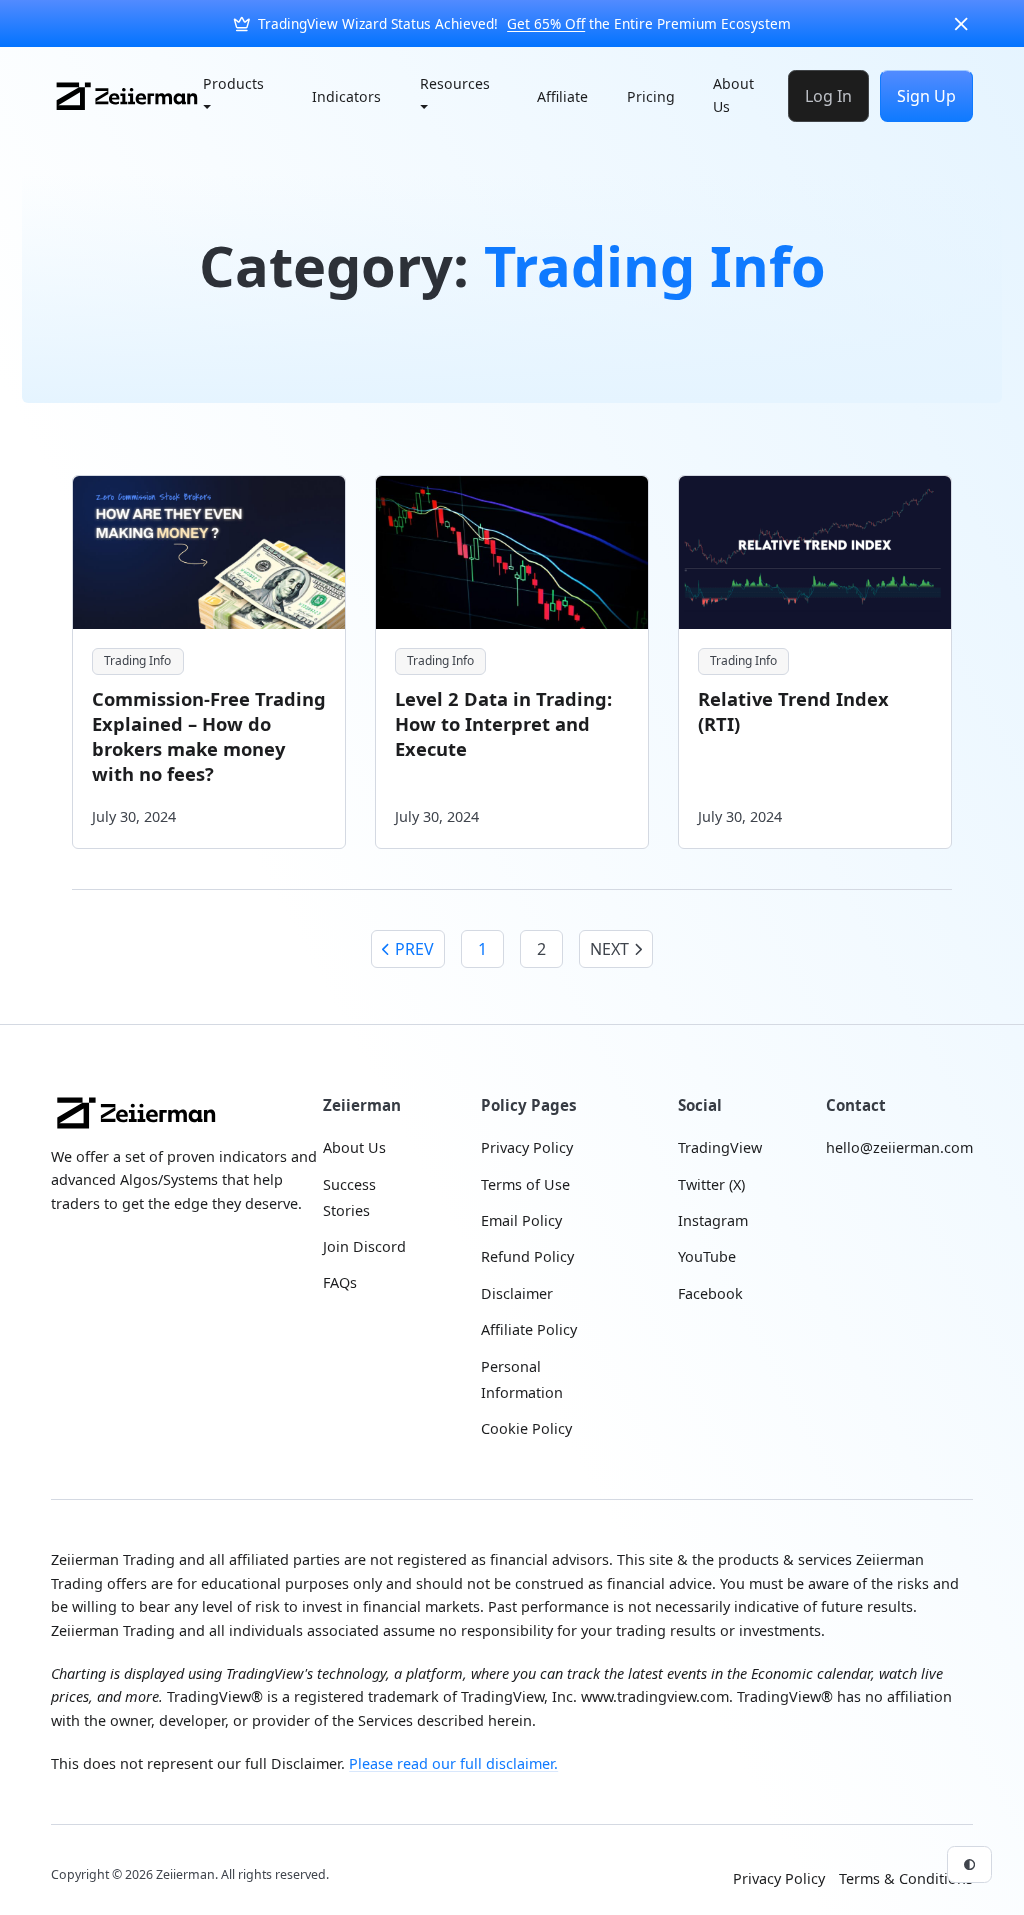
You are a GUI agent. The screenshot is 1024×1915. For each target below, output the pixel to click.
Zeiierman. (188, 1874)
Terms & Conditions (906, 1878)
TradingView (720, 1147)
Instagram (713, 1220)
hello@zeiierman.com (899, 1147)
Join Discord (364, 1246)
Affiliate (562, 96)
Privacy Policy (527, 1147)
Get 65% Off (546, 23)
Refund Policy (527, 1256)
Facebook (710, 1293)
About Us (733, 95)
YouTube (707, 1256)
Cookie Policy (526, 1428)
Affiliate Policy (529, 1329)
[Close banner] (961, 24)
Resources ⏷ (455, 95)
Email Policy (521, 1220)
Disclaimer (517, 1293)
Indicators (346, 96)
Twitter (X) (711, 1184)
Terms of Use (525, 1184)
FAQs (340, 1282)
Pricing (651, 96)
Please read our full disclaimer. (453, 1763)
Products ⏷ (233, 95)
